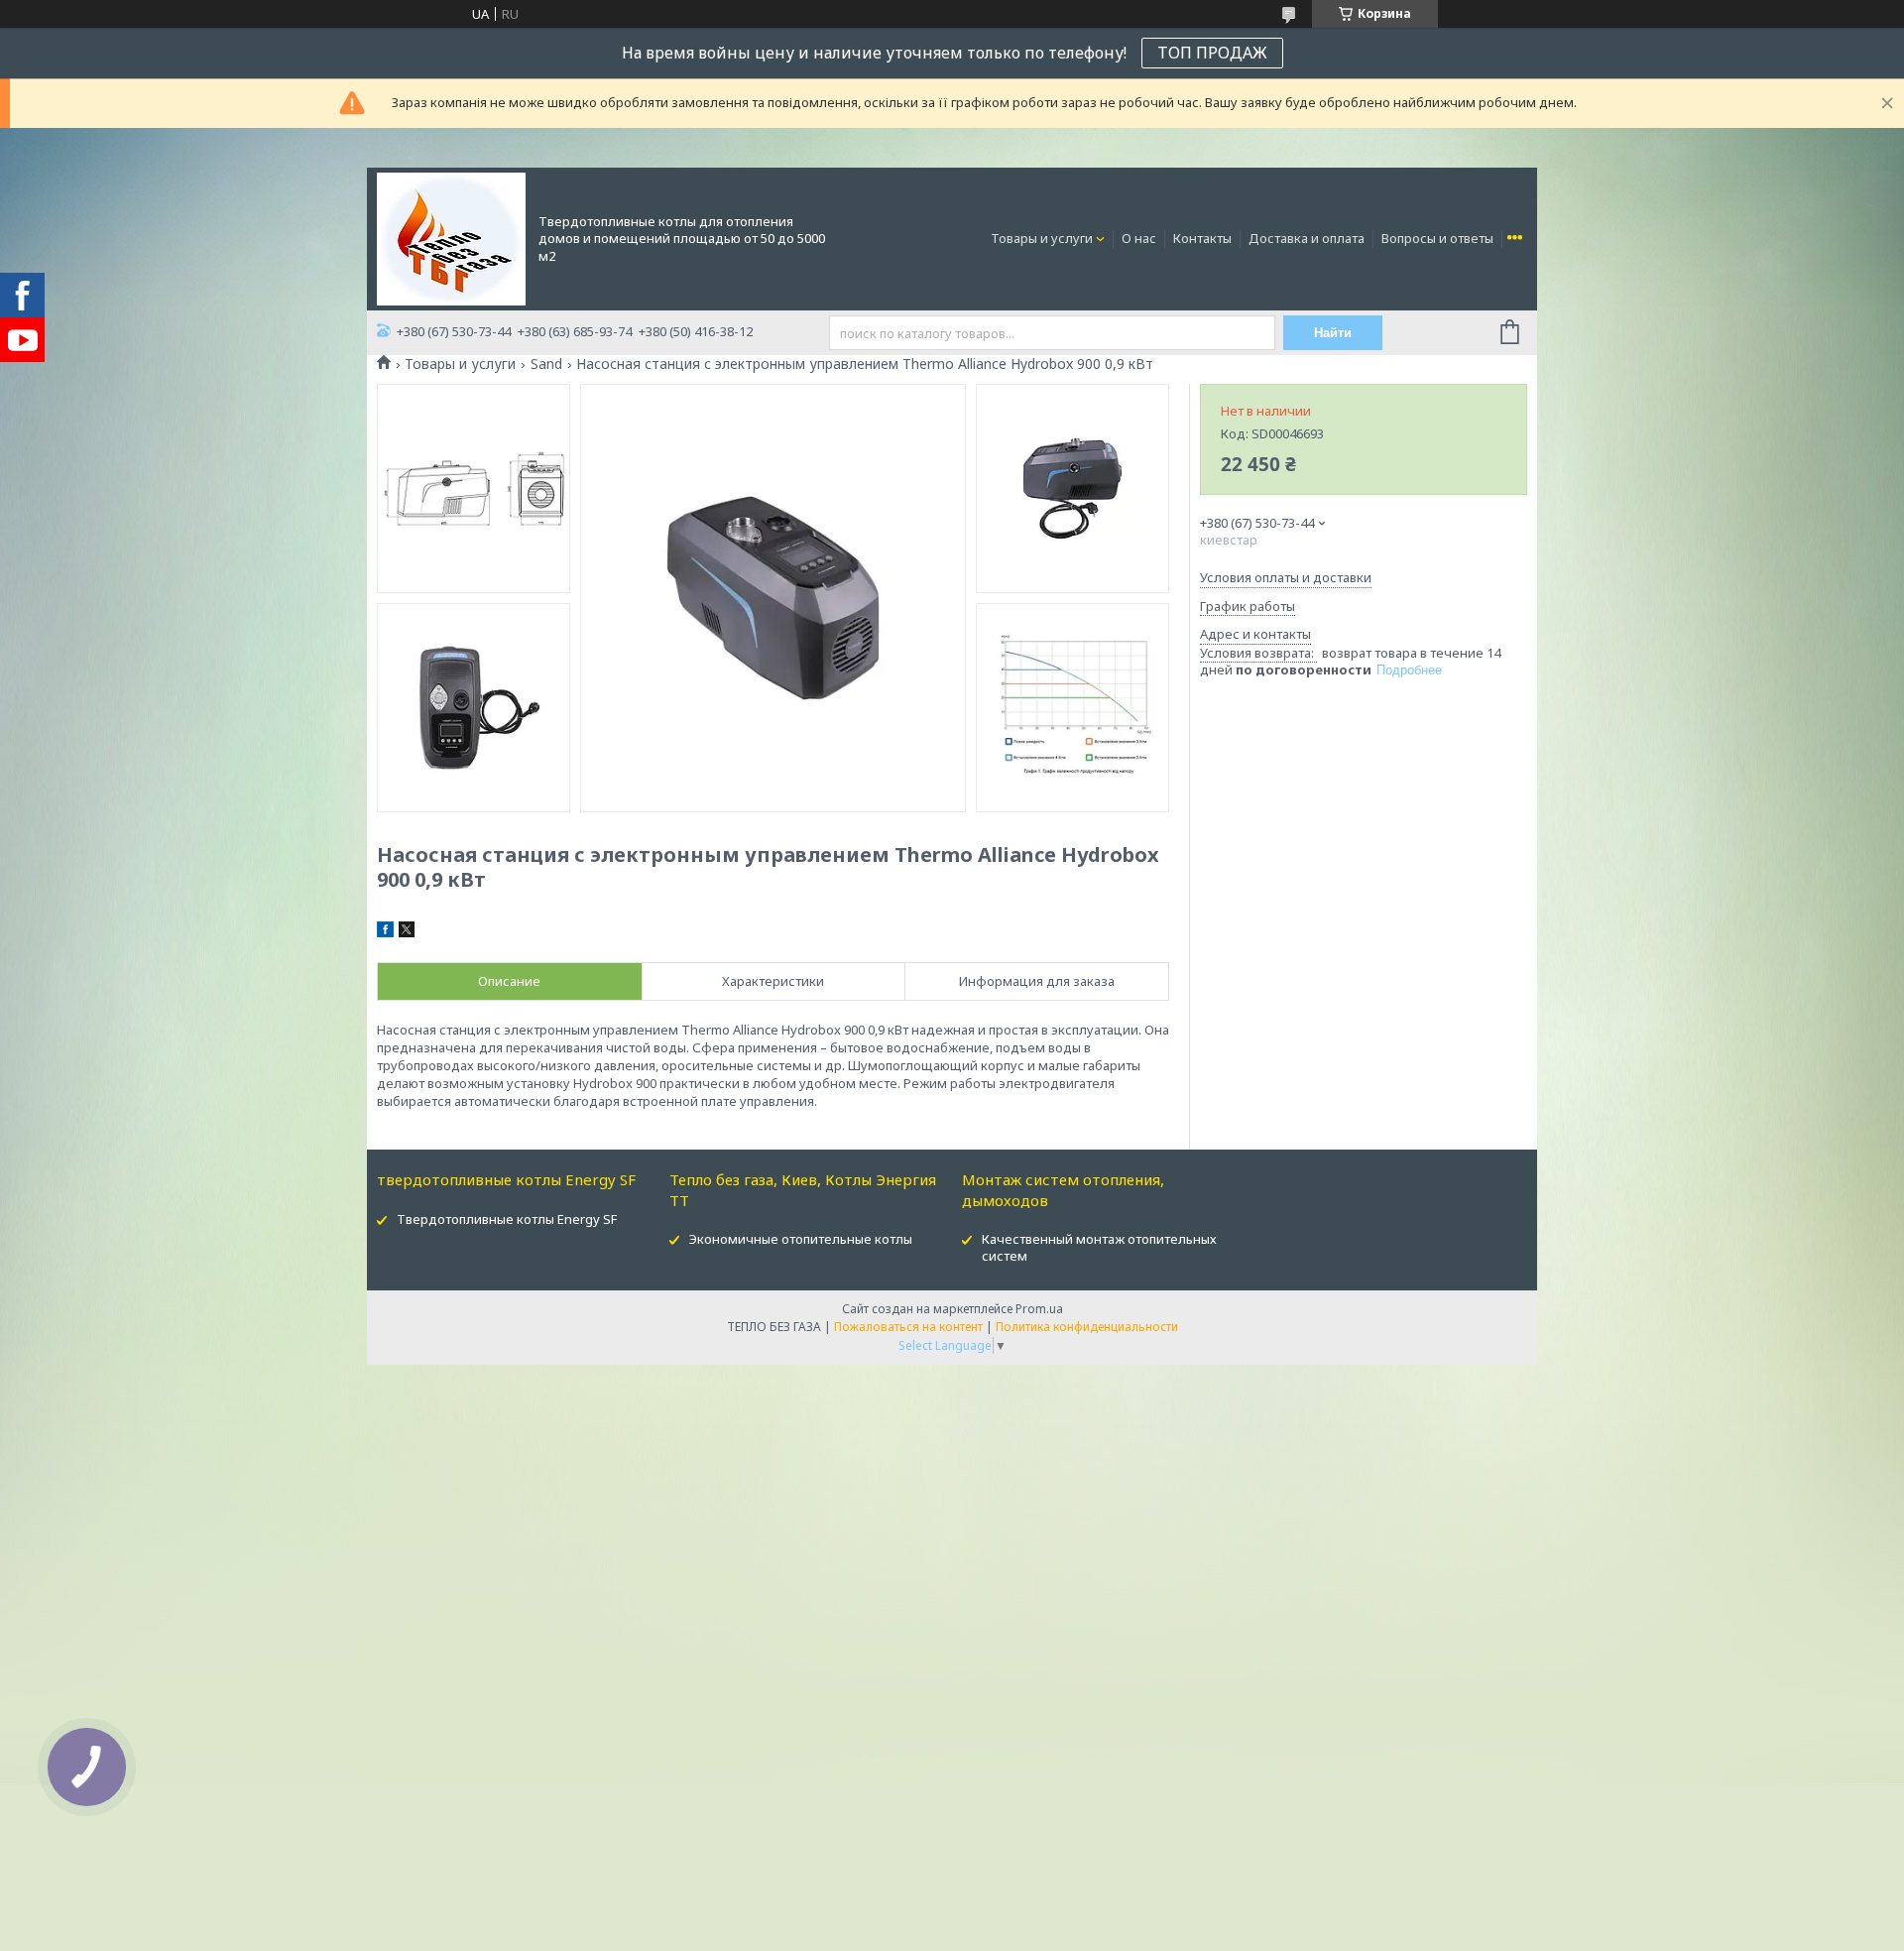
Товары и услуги (1042, 238)
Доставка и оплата (1307, 238)
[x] (407, 932)
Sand (546, 364)
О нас (1139, 238)
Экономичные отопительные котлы (801, 1239)
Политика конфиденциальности (1087, 1327)
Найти (1333, 333)
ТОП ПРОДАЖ (1212, 53)
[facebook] (385, 932)
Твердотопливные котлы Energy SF (507, 1219)
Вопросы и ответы (1437, 238)
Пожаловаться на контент (908, 1327)
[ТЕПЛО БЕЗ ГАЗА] (451, 237)
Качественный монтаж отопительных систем (1099, 1247)
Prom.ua (1039, 1309)
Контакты (1202, 238)
